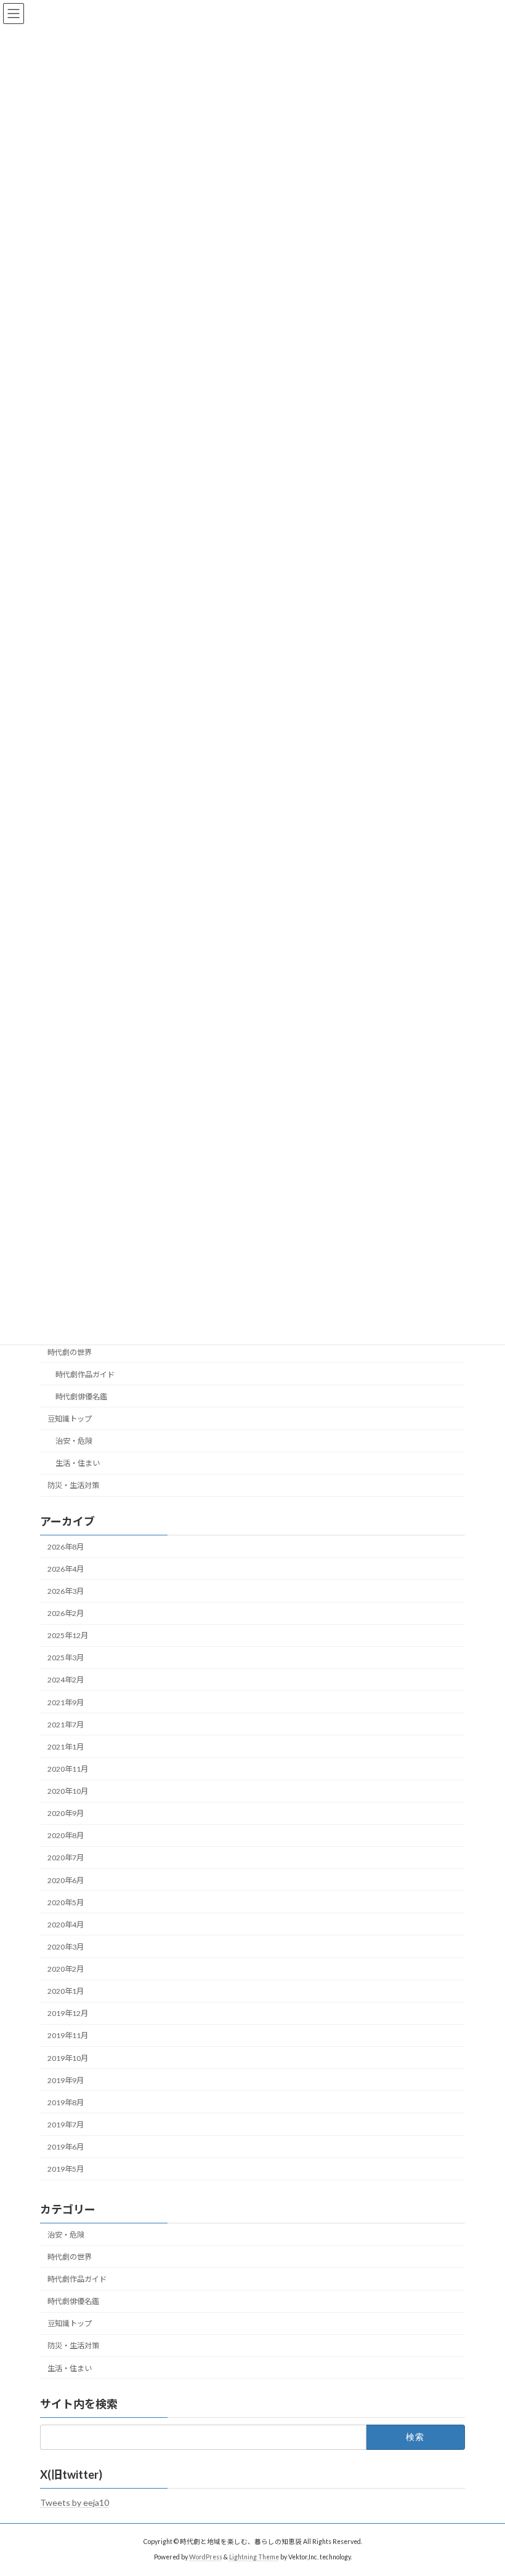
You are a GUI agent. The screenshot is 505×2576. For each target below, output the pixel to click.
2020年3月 (66, 1947)
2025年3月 (66, 1658)
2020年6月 (66, 1880)
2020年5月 (66, 1902)
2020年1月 (66, 1991)
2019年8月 (66, 2102)
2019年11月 (68, 2036)
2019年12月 (68, 2014)
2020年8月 (66, 1836)
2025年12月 (68, 1635)
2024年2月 (66, 1680)
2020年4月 (66, 1925)
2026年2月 (66, 1613)
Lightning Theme (254, 2557)
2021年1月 (66, 1747)
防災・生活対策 (73, 1486)
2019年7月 (66, 2125)
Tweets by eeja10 (75, 2502)
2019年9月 (66, 2080)
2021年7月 (66, 1725)
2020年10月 (68, 1791)
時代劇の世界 (70, 1352)
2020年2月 (66, 1969)
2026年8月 (66, 1547)
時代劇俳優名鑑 (81, 1397)
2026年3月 (66, 1591)
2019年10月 (68, 2058)
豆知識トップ (70, 1419)
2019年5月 (66, 2169)
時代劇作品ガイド (85, 1374)
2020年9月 (66, 1813)
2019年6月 (66, 2147)
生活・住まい (78, 1463)
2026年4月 (66, 1569)
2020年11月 (68, 1769)
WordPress (206, 2557)
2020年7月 (66, 1858)
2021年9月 (66, 1702)
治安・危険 (74, 1441)
